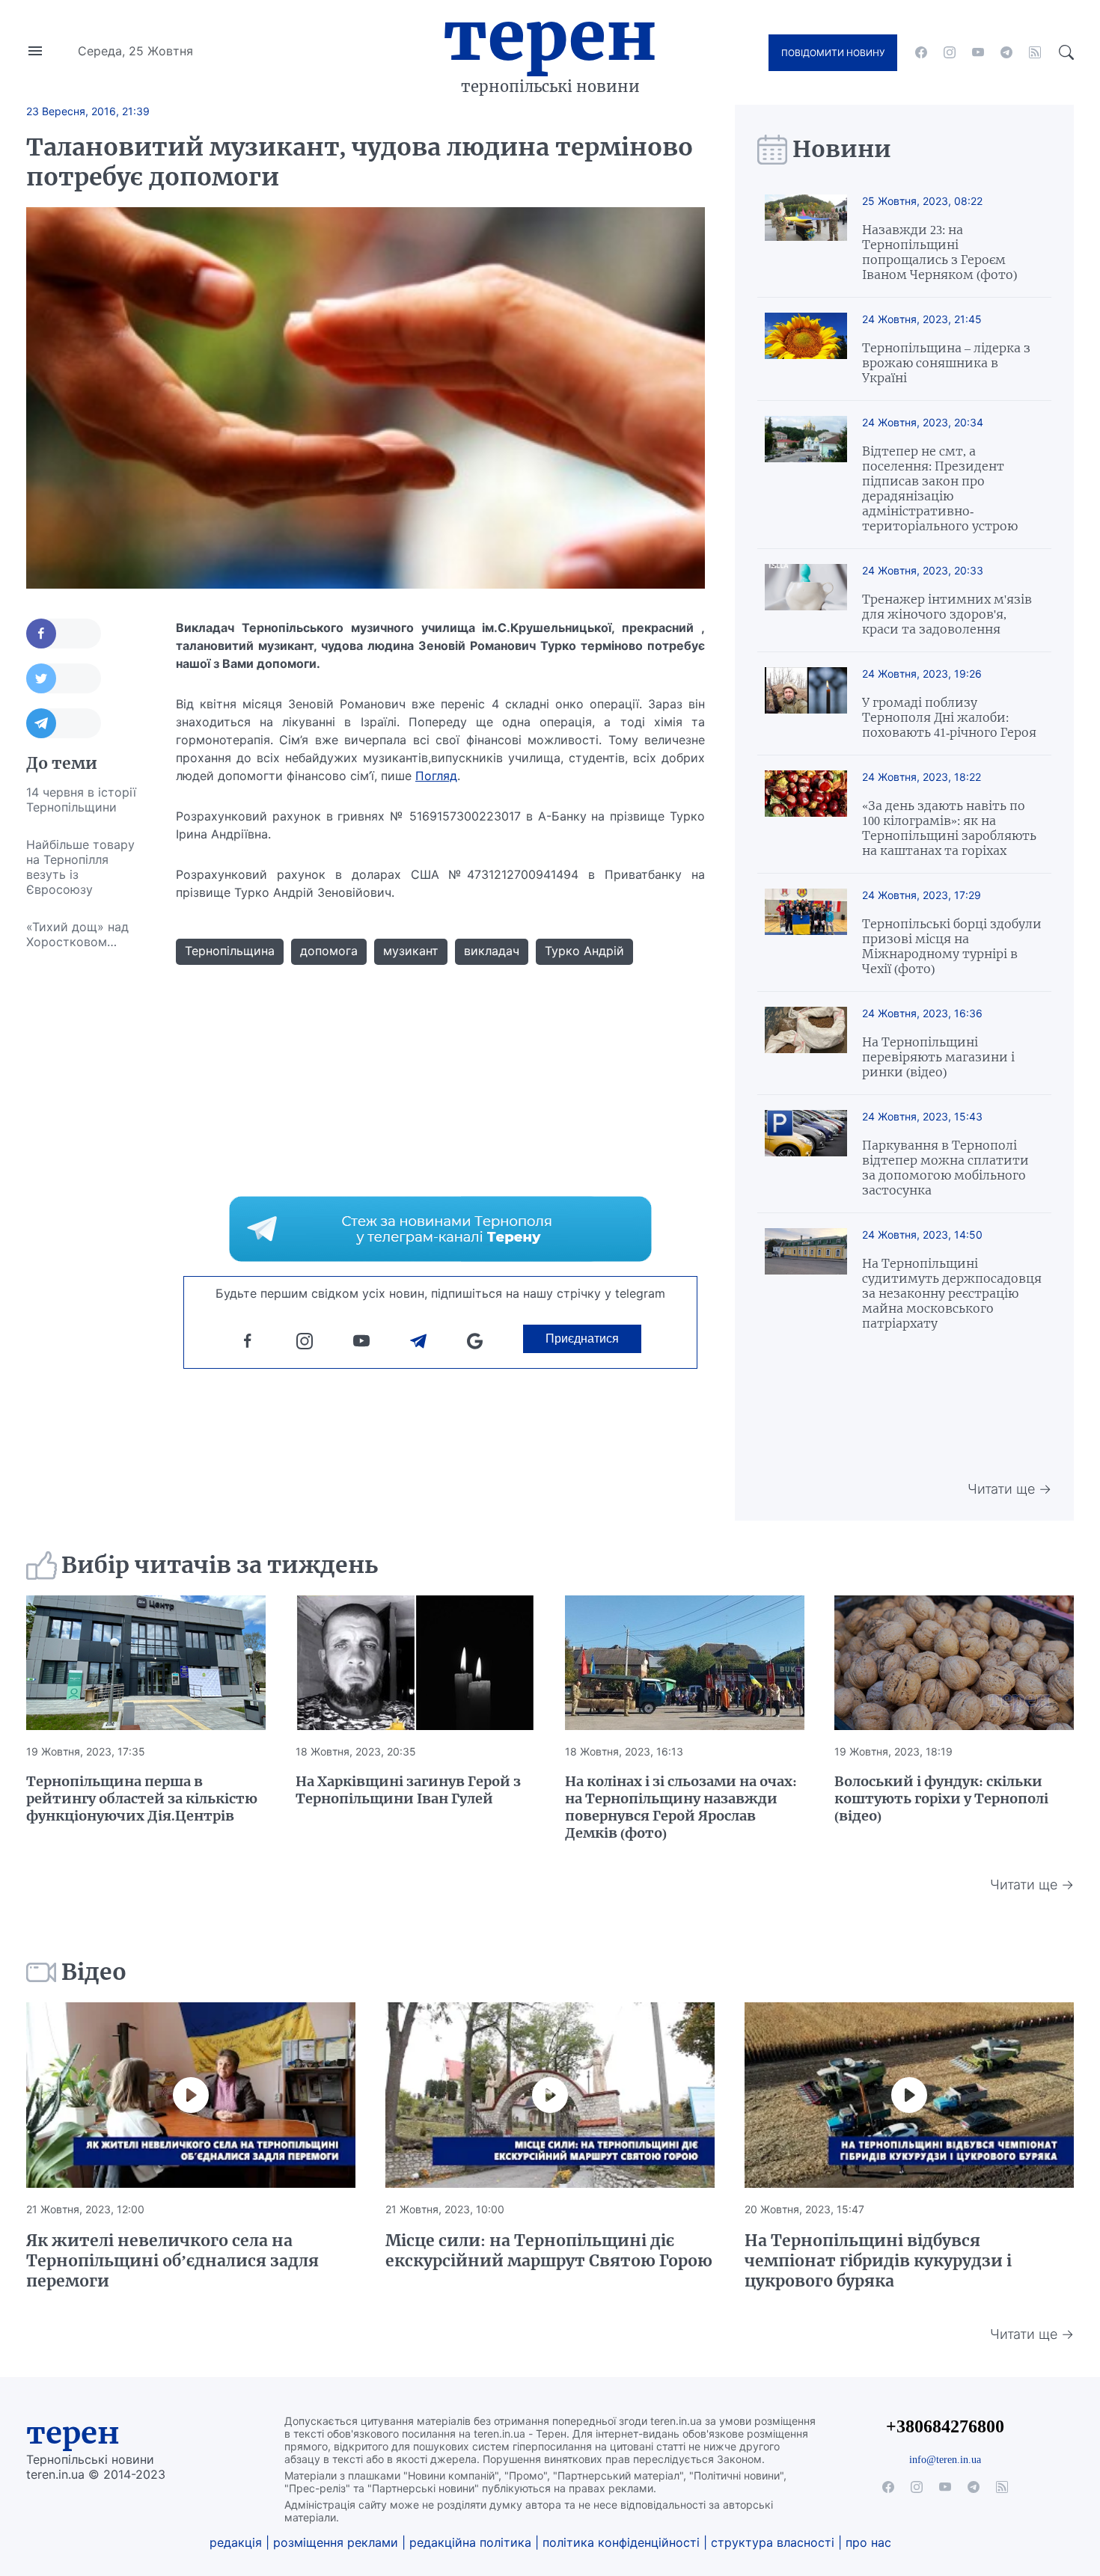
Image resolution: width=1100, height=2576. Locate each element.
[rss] (1035, 52)
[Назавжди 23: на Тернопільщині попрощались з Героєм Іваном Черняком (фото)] (806, 238)
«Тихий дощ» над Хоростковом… (77, 934)
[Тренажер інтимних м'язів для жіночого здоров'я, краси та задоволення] (806, 600)
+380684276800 (945, 2426)
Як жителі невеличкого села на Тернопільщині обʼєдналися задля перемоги (172, 2261)
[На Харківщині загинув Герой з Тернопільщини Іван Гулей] (415, 1663)
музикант (411, 951)
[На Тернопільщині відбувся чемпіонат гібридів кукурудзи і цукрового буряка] (909, 2095)
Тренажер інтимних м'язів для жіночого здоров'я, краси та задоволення (947, 614)
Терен (550, 36)
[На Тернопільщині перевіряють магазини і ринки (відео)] (806, 1043)
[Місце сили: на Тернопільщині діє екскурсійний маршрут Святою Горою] (550, 2095)
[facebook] (921, 52)
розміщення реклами (336, 2542)
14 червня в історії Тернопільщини (81, 800)
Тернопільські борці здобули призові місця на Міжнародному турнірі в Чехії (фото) (952, 946)
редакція (236, 2542)
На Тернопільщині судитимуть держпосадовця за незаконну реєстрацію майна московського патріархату (952, 1293)
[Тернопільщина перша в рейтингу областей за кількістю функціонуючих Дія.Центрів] (146, 1663)
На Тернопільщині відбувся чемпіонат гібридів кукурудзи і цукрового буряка (878, 2261)
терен (73, 2433)
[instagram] (950, 52)
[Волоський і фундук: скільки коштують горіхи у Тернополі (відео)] (954, 1663)
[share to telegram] (64, 723)
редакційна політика (470, 2542)
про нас (868, 2542)
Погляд (436, 776)
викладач (492, 951)
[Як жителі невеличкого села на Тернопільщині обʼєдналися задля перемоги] (191, 2095)
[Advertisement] (86, 1185)
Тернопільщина (230, 951)
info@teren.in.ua (945, 2459)
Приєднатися (582, 1338)
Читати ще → (1009, 1489)
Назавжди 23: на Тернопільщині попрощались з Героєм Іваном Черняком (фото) (939, 252)
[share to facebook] (64, 634)
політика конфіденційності (621, 2542)
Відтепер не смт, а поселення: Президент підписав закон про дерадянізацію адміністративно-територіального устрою (940, 488)
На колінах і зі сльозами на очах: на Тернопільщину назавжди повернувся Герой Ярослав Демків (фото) (681, 1807)
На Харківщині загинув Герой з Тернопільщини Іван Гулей (408, 1790)
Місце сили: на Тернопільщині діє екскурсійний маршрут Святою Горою (549, 2251)
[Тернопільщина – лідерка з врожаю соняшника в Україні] (806, 349)
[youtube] (978, 52)
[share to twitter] (64, 678)
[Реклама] (440, 1229)
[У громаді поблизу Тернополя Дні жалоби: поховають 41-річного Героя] (806, 703)
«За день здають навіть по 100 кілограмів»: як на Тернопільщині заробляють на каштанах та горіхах (949, 828)
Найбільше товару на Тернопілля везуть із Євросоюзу (80, 867)
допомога (329, 951)
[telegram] (1006, 52)
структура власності (773, 2542)
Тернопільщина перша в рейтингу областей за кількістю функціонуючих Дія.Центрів (142, 1798)
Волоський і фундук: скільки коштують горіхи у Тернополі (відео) (941, 1798)
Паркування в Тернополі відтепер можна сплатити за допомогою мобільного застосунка (945, 1168)
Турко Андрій (584, 951)
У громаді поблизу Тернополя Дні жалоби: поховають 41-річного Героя (949, 717)
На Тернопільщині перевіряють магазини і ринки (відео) (938, 1057)
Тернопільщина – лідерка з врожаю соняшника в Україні (946, 363)
